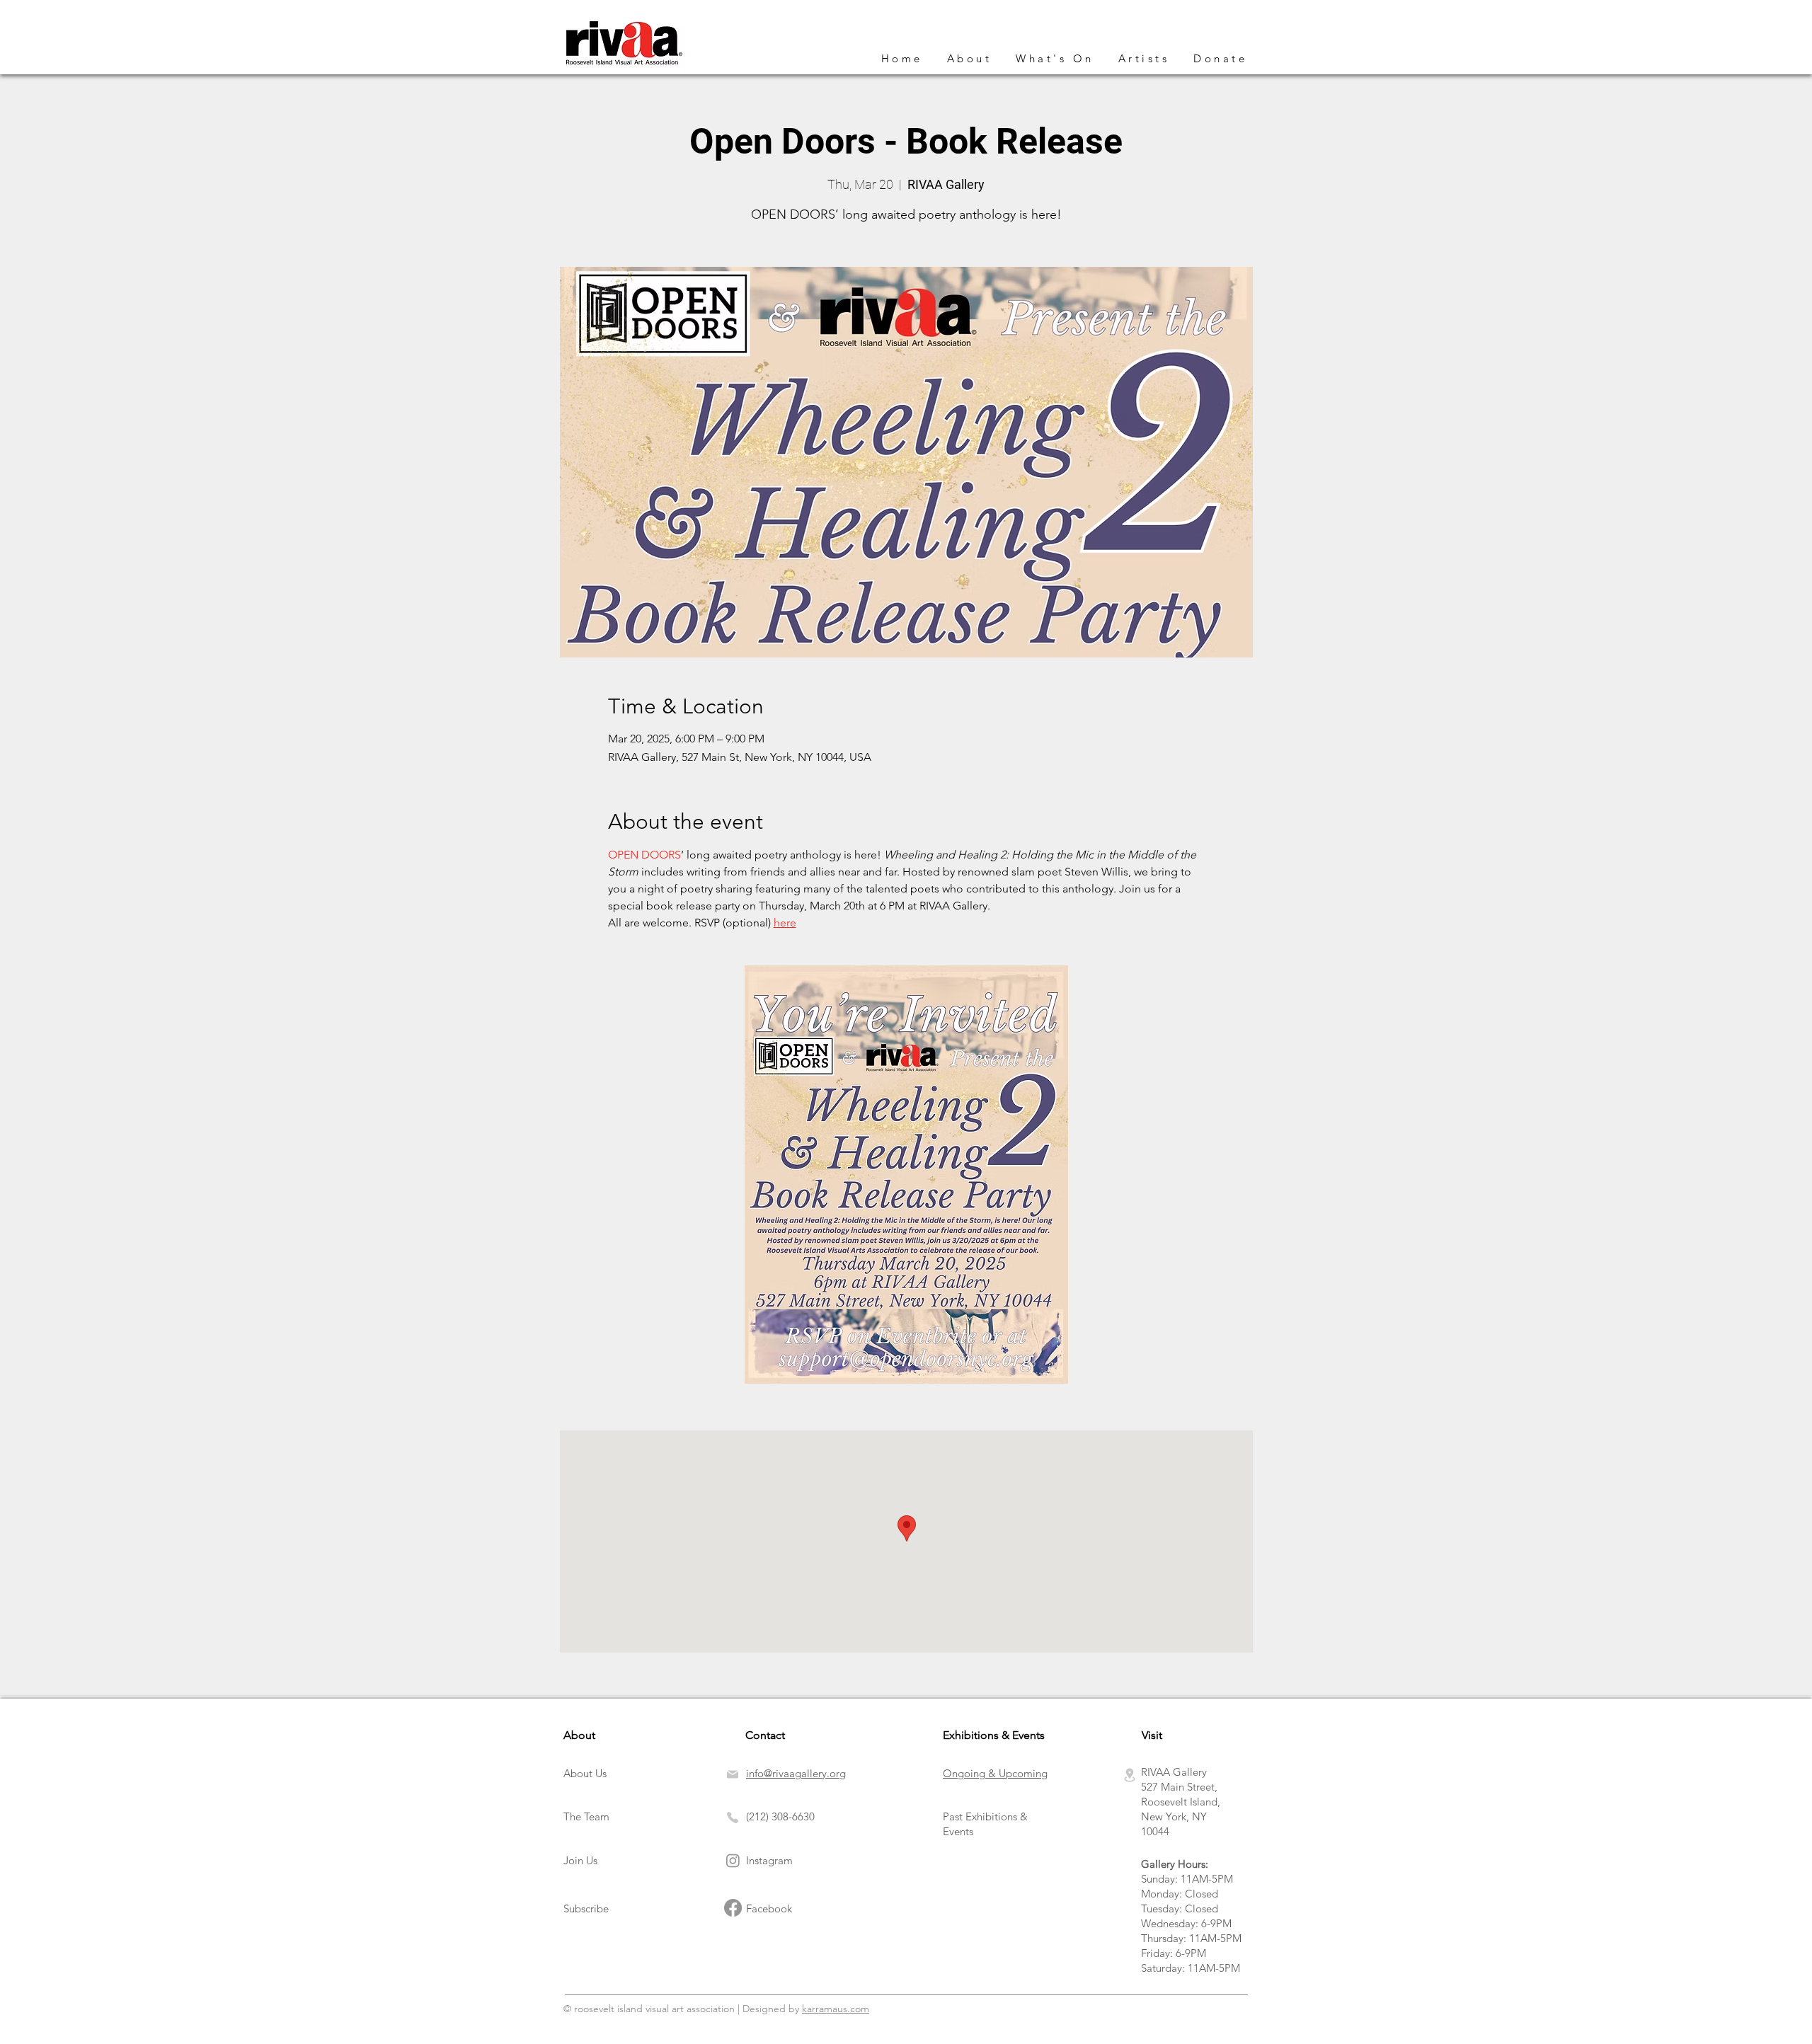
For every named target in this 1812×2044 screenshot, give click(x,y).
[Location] (1130, 1775)
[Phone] (733, 1818)
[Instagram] (733, 1860)
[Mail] (735, 1774)
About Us (585, 1773)
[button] (1055, 59)
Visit (1152, 1735)
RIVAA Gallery (1174, 1772)
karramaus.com (836, 2009)
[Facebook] (733, 1908)
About (579, 1735)
